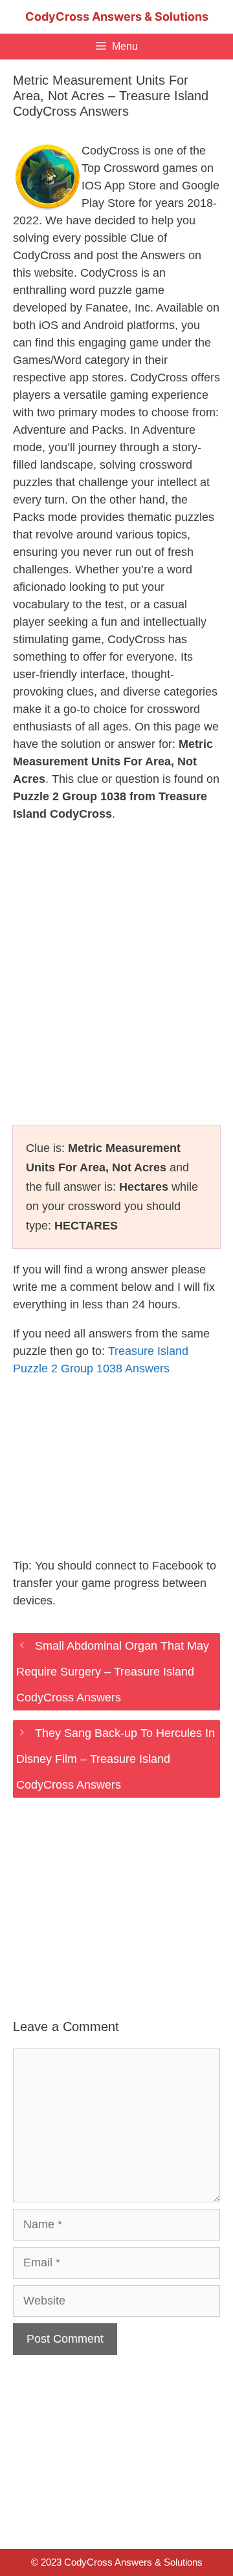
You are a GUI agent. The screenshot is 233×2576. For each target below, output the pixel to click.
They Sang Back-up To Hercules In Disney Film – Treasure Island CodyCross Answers (116, 1759)
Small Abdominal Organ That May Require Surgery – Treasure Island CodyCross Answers (113, 1672)
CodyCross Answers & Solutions (117, 16)
